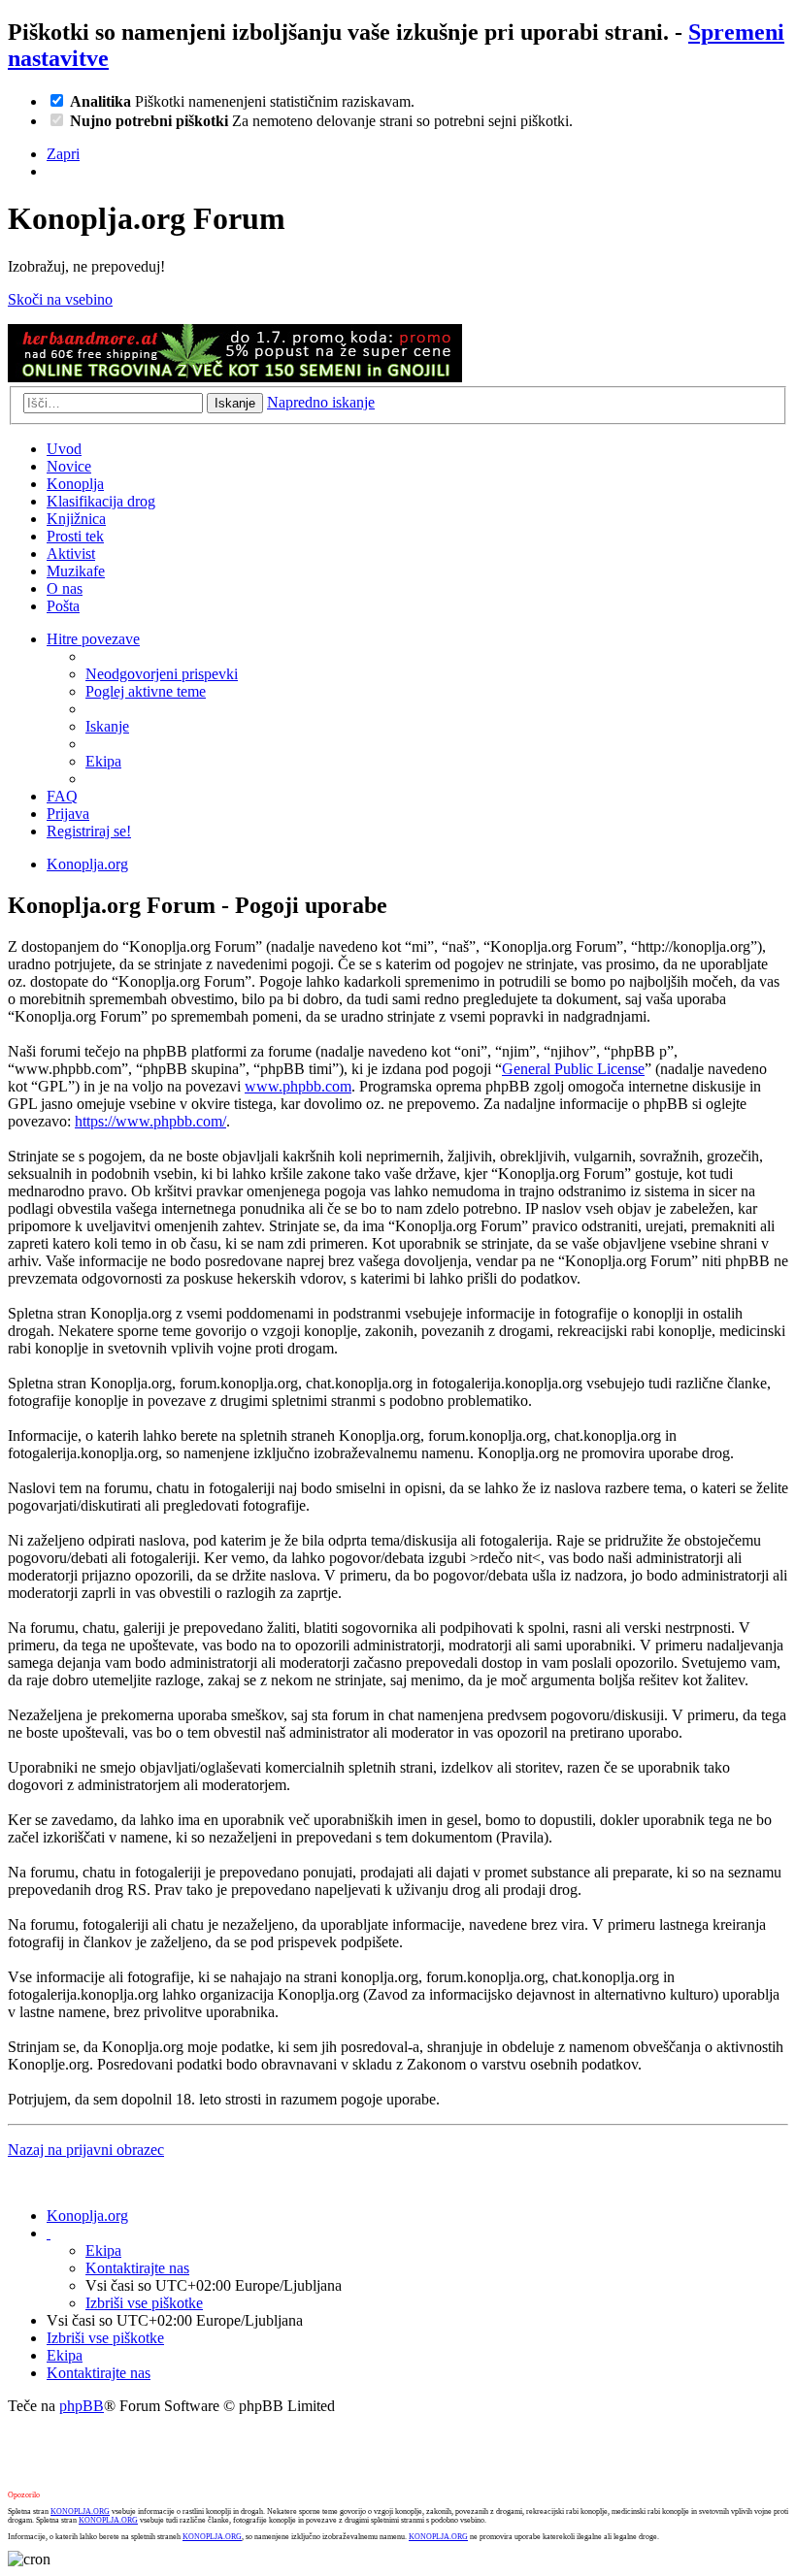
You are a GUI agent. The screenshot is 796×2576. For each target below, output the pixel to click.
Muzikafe (76, 571)
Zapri (63, 154)
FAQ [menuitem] (62, 796)
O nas (65, 588)
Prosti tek (75, 536)
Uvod (64, 449)
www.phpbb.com (298, 1086)
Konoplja (75, 484)
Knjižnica (76, 519)
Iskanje (235, 403)
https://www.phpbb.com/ (150, 1121)
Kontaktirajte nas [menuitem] (137, 2268)
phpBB (82, 2406)
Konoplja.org (87, 864)
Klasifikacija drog (101, 501)
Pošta (63, 606)
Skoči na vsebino (60, 299)
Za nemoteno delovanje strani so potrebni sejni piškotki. (321, 121)
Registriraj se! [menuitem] (89, 831)
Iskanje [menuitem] (107, 726)
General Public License (573, 1069)
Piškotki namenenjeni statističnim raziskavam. (242, 101)
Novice (69, 466)
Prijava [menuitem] (68, 814)
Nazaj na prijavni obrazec (86, 2150)
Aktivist (71, 554)
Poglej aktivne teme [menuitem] (146, 691)
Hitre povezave (93, 639)
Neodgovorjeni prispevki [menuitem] (162, 674)
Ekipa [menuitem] (103, 761)
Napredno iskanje (321, 402)
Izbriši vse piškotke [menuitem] (144, 2303)
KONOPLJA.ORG (80, 2511)
